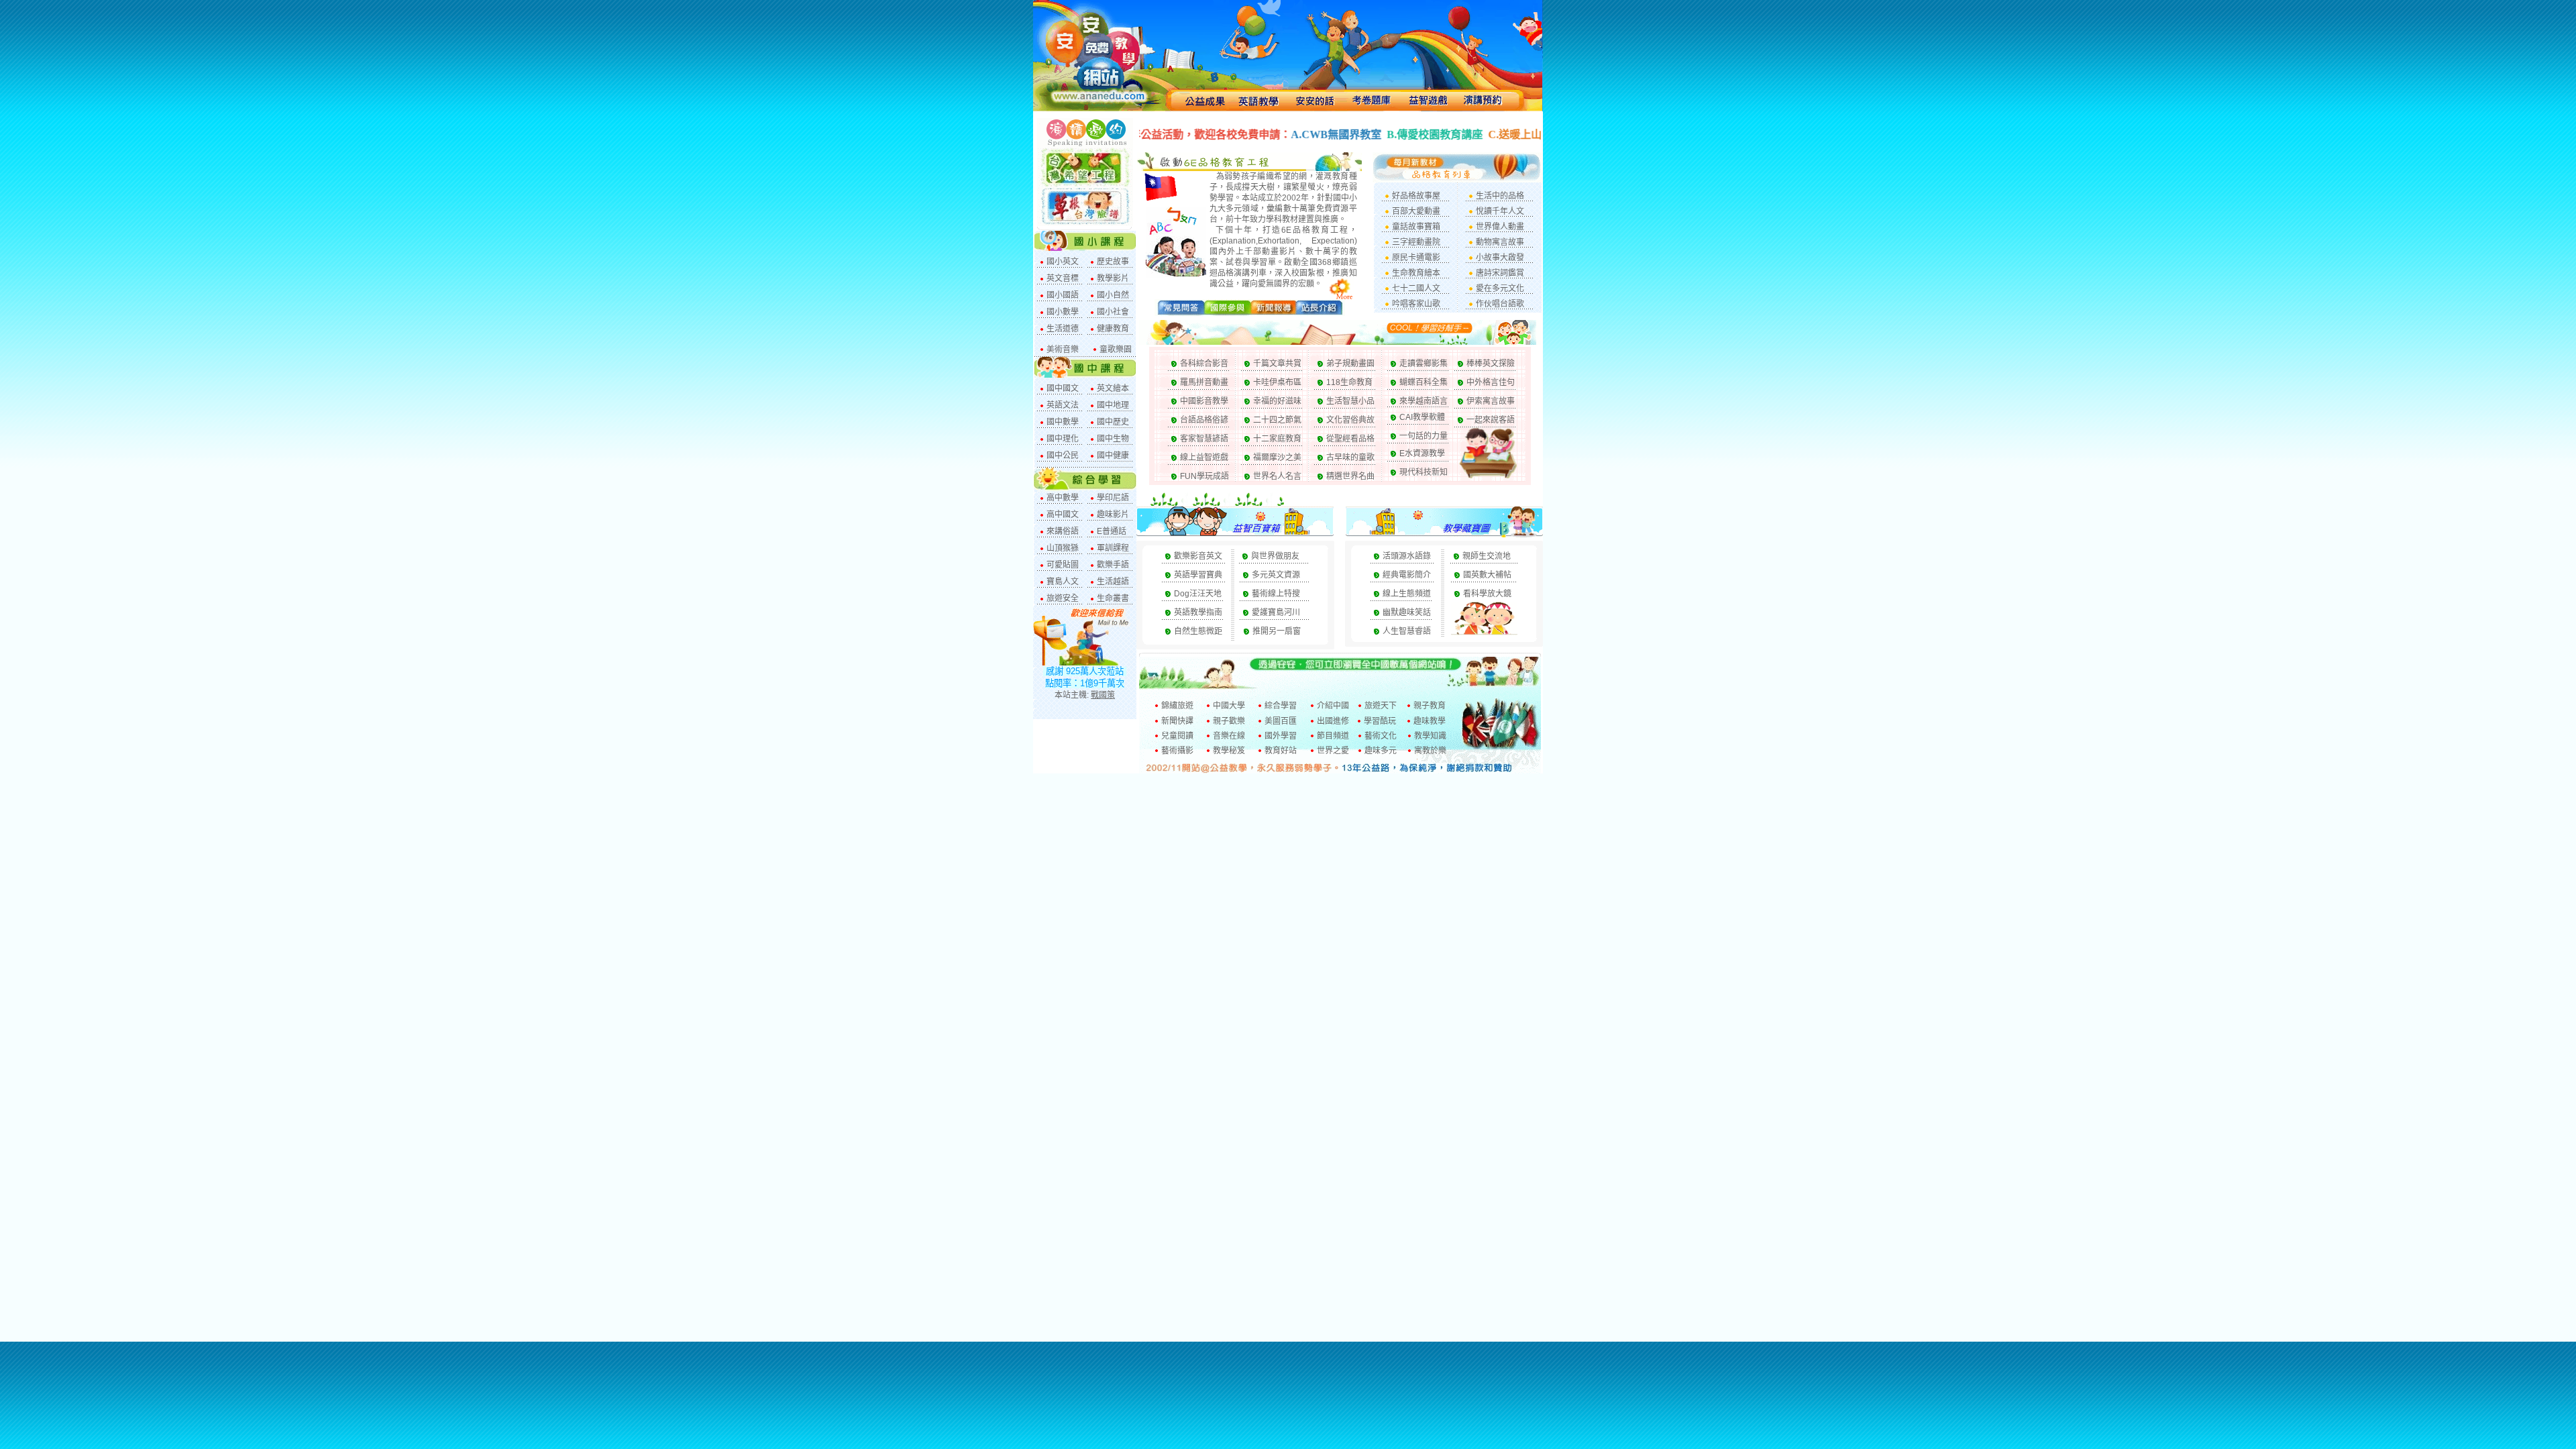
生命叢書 (1113, 598)
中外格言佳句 (1491, 382)
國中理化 (1063, 439)
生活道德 (1063, 329)
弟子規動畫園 (1350, 364)
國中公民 (1063, 455)
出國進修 (1333, 721)
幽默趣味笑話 (1407, 612)
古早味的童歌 (1350, 458)
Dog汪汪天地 (1198, 594)
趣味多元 (1381, 751)
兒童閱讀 (1177, 736)
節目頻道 (1333, 736)
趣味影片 (1113, 515)
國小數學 (1063, 312)
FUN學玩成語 (1204, 476)
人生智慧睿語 (1407, 631)
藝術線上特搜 (1276, 594)
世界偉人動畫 (1500, 227)
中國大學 (1229, 706)
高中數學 (1063, 498)
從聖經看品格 (1350, 439)
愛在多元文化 (1500, 288)
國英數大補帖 (1487, 575)
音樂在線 (1229, 736)
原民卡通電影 (1416, 258)
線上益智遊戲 (1204, 458)
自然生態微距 (1198, 631)
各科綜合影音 (1204, 364)
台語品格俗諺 (1204, 420)
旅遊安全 (1063, 598)
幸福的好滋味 (1277, 401)
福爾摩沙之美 (1277, 458)
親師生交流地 (1487, 556)
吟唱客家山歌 (1416, 304)
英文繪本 (1113, 388)
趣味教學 (1430, 721)
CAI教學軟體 (1422, 417)
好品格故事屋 (1416, 196)
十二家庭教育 (1277, 439)
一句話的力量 (1424, 436)
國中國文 (1063, 388)
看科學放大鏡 (1487, 594)
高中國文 (1063, 515)
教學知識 (1430, 736)
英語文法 (1063, 405)
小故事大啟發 (1500, 258)
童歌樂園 (1116, 350)
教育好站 (1281, 751)
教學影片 (1113, 278)
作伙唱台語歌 (1500, 304)
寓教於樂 (1430, 751)
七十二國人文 (1416, 288)
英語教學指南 (1198, 612)
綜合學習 (1281, 706)
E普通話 (1112, 531)
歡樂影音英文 (1198, 556)
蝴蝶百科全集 (1424, 382)
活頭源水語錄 (1407, 556)
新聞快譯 (1177, 721)
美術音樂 (1063, 350)
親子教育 (1430, 706)
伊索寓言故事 (1491, 401)
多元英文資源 (1276, 575)
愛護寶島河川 (1276, 612)
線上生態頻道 (1407, 594)
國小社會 (1113, 312)
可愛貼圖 (1063, 565)
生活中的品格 (1500, 196)
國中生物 (1113, 439)
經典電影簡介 (1407, 575)
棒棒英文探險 (1491, 364)
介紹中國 (1333, 706)
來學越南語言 (1424, 401)
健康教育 (1113, 329)
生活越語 (1113, 582)
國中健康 (1113, 455)
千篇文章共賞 (1277, 364)
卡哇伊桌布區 (1277, 382)
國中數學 (1063, 422)
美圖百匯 (1281, 721)
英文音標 (1063, 278)
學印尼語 (1113, 498)
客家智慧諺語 (1204, 439)
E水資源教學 (1422, 453)
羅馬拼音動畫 (1204, 382)
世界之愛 (1333, 751)
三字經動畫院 (1416, 242)
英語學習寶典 (1198, 575)
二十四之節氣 (1277, 420)
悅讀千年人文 (1500, 211)
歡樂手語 (1113, 565)
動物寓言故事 (1500, 242)
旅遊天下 (1381, 706)
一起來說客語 (1491, 420)
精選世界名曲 (1350, 476)
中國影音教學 (1204, 401)
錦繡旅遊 (1177, 706)
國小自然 (1113, 295)
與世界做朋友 (1275, 556)
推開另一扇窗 (1277, 631)
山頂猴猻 (1063, 548)
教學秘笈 (1229, 751)
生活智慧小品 (1350, 401)
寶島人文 (1063, 582)
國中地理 (1113, 405)
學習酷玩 (1380, 721)
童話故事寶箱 (1416, 227)
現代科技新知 (1424, 472)
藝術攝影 (1177, 751)
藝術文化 (1381, 736)
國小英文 (1063, 262)
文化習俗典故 (1350, 420)
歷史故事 (1113, 262)
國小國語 (1063, 295)
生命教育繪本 (1416, 273)
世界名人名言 (1277, 476)
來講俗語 (1063, 531)
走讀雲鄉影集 (1424, 364)
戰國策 (1103, 695)
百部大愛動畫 (1416, 211)
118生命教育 (1349, 382)
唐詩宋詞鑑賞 (1500, 273)
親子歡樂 (1229, 721)
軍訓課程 (1113, 548)
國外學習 (1281, 736)
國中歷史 (1113, 422)
